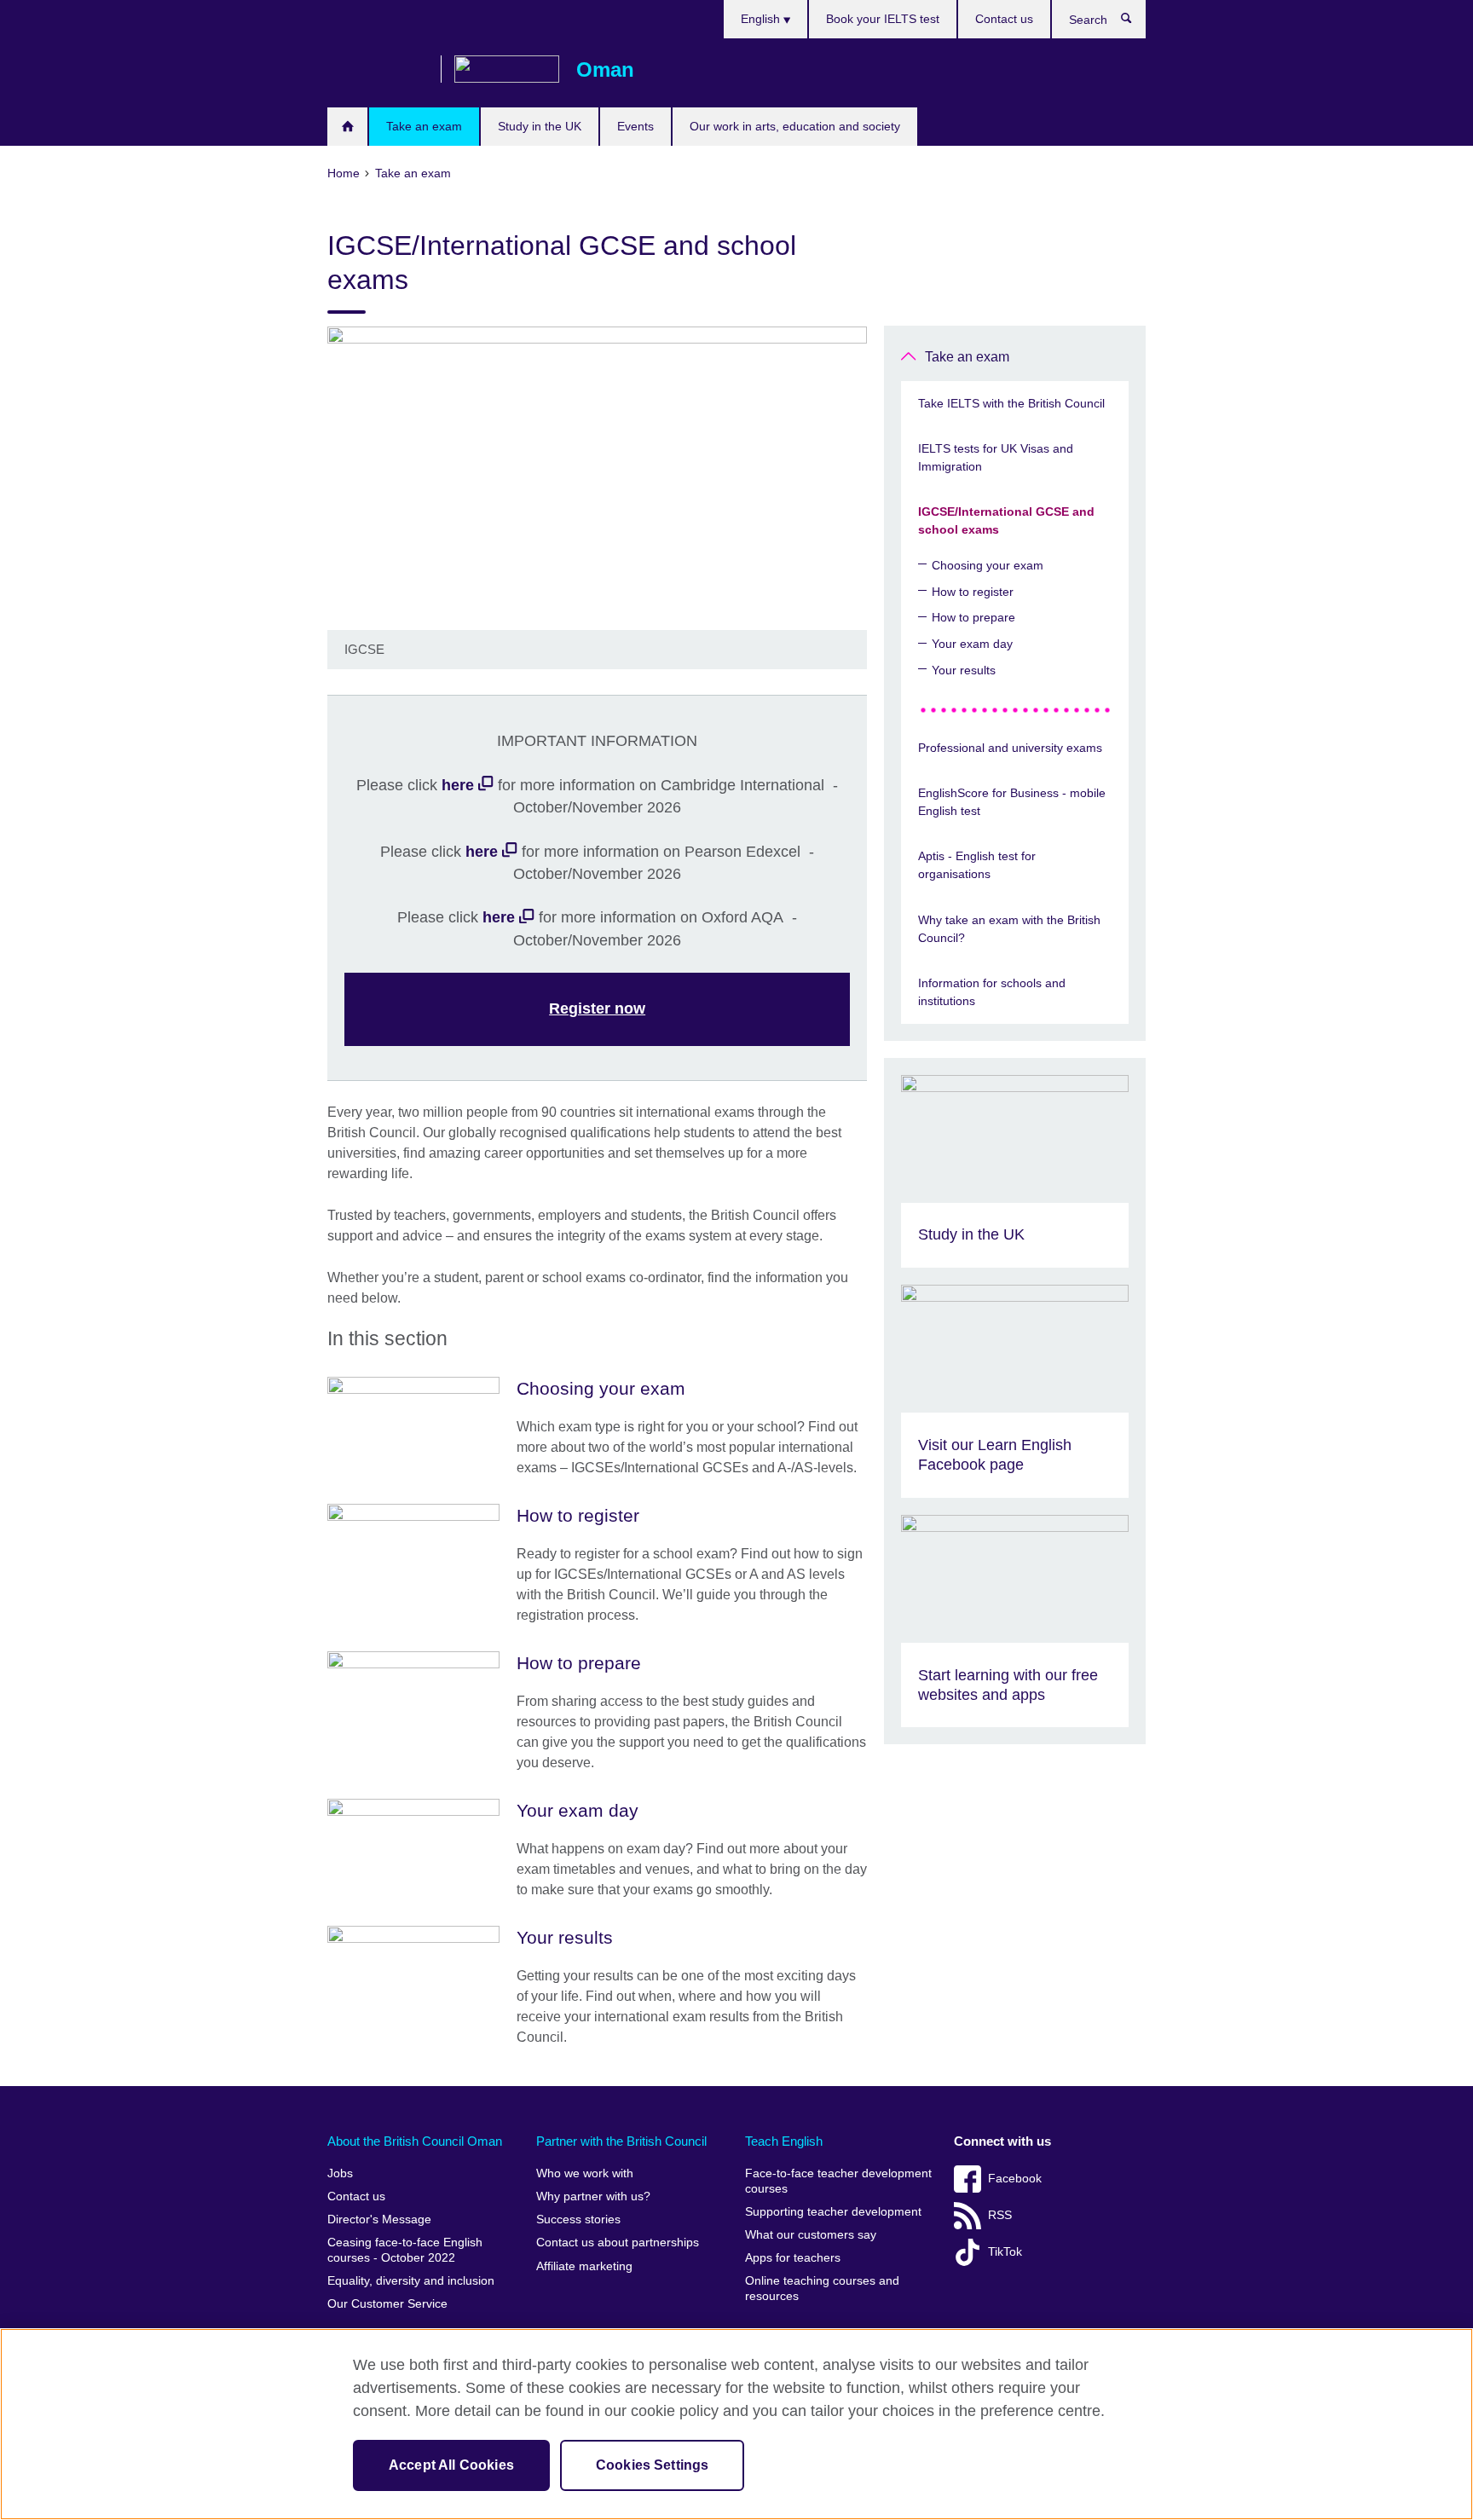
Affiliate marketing (584, 2266)
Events (635, 126)
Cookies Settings (653, 2465)
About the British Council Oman (415, 2141)
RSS (1000, 2215)
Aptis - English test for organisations (977, 865)
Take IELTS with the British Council (1011, 403)
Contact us (1004, 19)
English (762, 19)
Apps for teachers (793, 2258)
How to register (973, 592)
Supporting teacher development (833, 2212)
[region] (736, 2424)
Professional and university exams (1010, 748)
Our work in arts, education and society (795, 126)
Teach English (784, 2141)
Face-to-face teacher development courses (838, 2181)
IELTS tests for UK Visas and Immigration (996, 457)
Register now (597, 1009)
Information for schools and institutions (992, 992)
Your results (964, 670)
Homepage (347, 127)
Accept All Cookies (451, 2465)
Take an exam (424, 126)
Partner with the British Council (621, 2141)
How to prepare (973, 617)
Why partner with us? (593, 2196)
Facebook (1015, 2179)
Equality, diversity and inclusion (411, 2281)
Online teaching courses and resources (822, 2289)
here (458, 785)
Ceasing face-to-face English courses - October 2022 (405, 2250)
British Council (378, 70)
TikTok (1005, 2252)
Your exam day (972, 644)
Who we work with (585, 2173)
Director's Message (379, 2219)
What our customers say (811, 2235)
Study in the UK (540, 126)
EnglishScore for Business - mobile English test (1012, 802)
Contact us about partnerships (618, 2243)
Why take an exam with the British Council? (1009, 929)
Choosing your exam (988, 565)
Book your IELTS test (883, 19)
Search (1135, 22)
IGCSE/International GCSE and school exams (1006, 520)
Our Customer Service (387, 2304)
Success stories (578, 2219)
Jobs (340, 2173)
